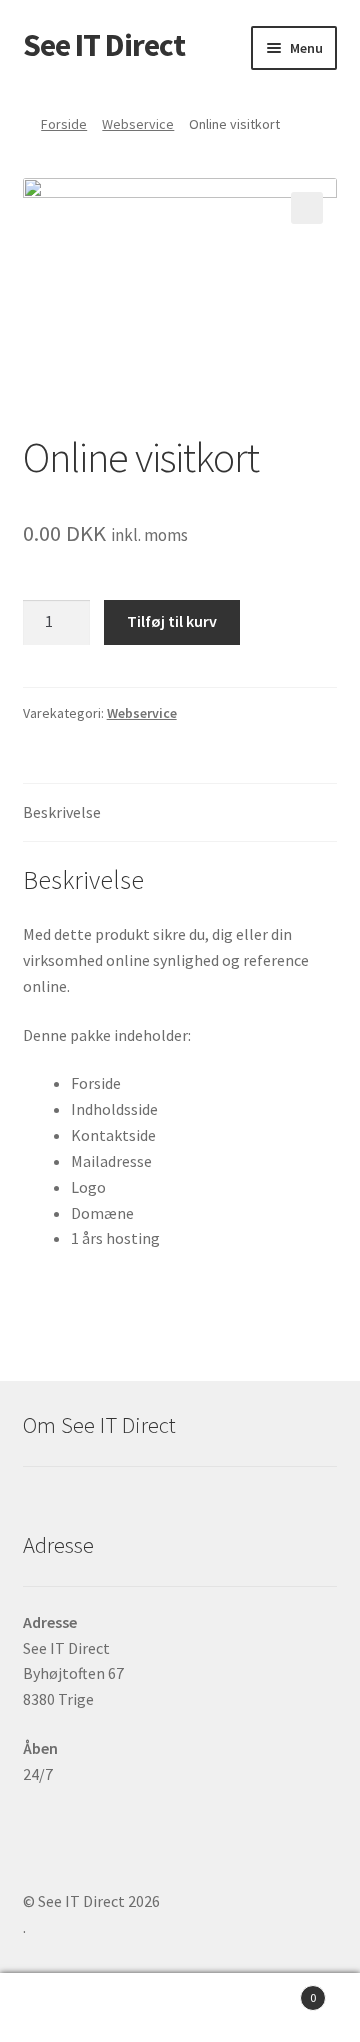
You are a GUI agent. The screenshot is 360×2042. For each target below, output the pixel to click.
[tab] (180, 813)
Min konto (60, 2008)
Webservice (138, 124)
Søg (180, 2008)
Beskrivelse (62, 812)
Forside (64, 124)
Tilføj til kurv (172, 621)
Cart (278, 1990)
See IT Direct (104, 45)
